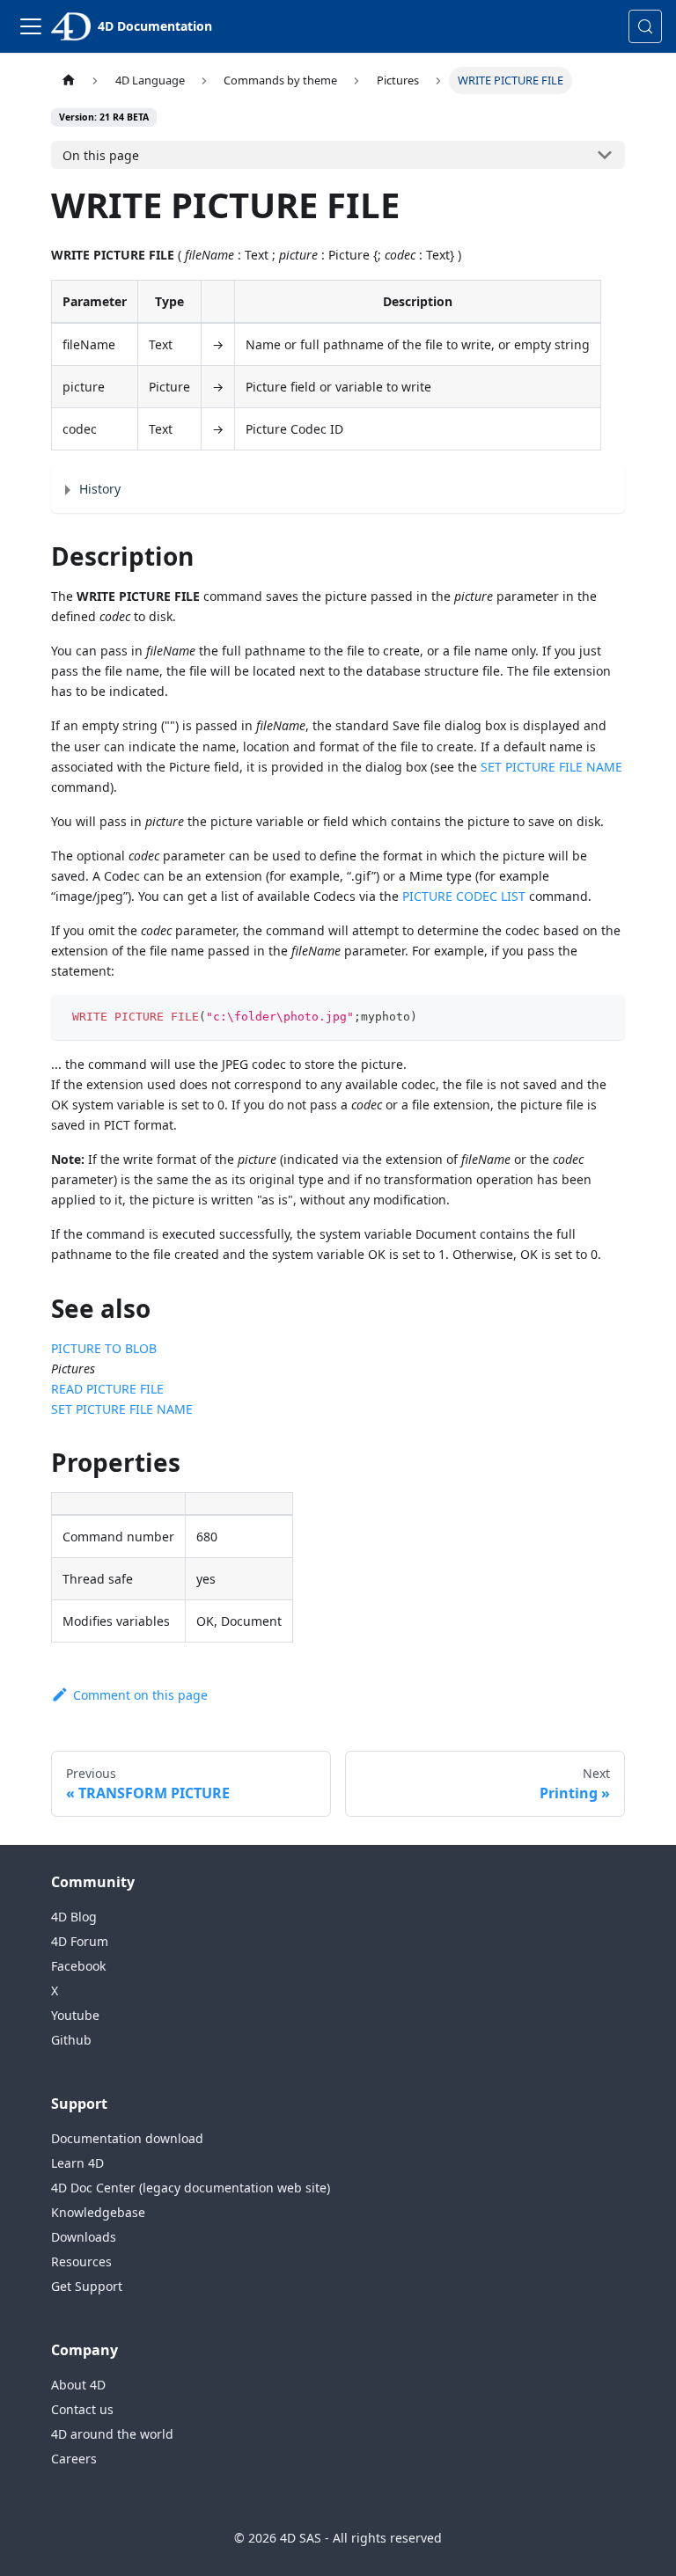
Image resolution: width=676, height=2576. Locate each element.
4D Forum (80, 1941)
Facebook (78, 1966)
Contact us (82, 2409)
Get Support (87, 2286)
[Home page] (68, 80)
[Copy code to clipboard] (603, 1017)
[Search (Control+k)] (645, 26)
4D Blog (74, 1917)
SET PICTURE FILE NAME (551, 767)
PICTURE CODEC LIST (464, 896)
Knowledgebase (98, 2212)
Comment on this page (140, 1695)
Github (71, 2040)
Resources (81, 2261)
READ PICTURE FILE (107, 1389)
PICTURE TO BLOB (104, 1348)
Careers (74, 2459)
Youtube (75, 2015)
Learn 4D (77, 2163)
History (100, 489)
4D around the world (112, 2434)
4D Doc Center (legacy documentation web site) (191, 2188)
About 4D (78, 2385)
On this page (101, 155)
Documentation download (127, 2138)
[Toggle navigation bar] (31, 26)
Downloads (84, 2237)
